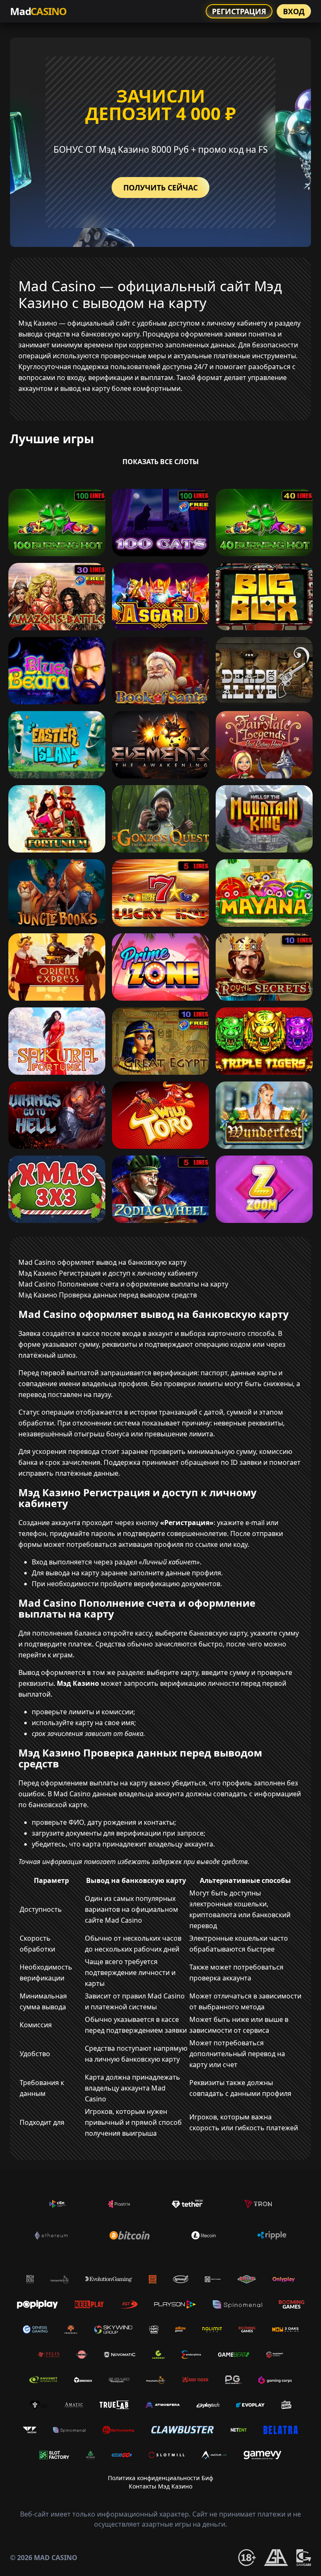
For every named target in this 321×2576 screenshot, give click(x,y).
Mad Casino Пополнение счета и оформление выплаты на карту (123, 1284)
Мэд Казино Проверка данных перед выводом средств (108, 1295)
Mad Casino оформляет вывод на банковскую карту (102, 1262)
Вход (294, 11)
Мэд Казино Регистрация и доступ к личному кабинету (108, 1273)
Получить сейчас (160, 187)
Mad (38, 11)
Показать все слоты (161, 462)
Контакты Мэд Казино (160, 2486)
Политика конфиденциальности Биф (160, 2478)
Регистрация (239, 11)
